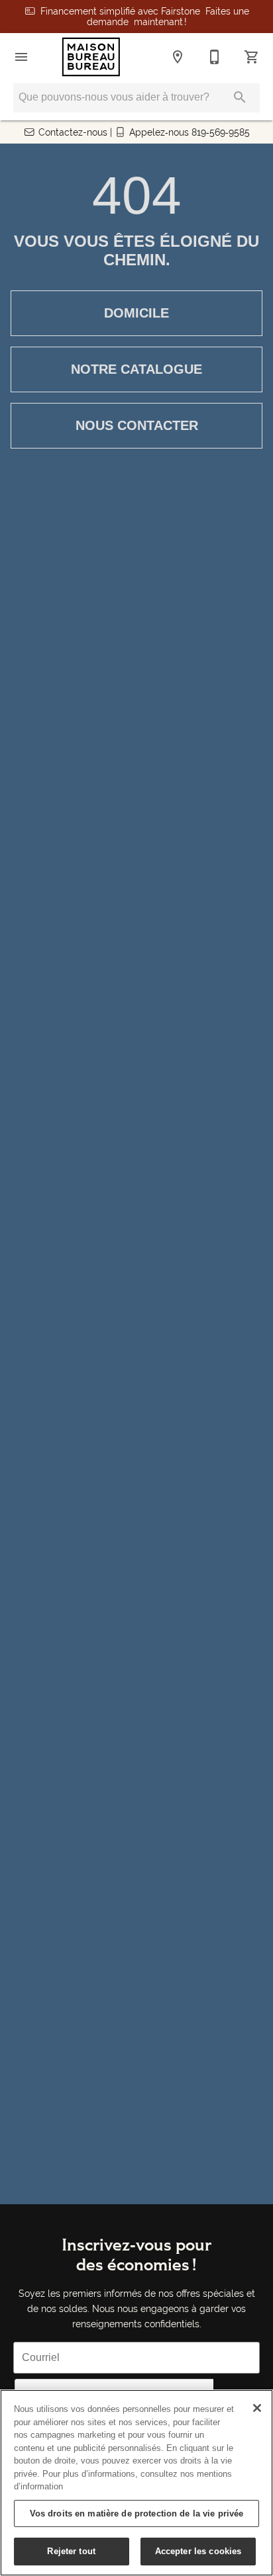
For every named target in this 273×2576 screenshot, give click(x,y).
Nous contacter (137, 425)
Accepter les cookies (198, 2551)
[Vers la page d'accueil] (91, 57)
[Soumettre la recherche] (240, 97)
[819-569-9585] (215, 57)
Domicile (136, 313)
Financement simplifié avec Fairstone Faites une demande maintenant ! (145, 17)
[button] (21, 57)
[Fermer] (257, 2408)
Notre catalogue (136, 369)
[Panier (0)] (252, 57)
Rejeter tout (71, 2551)
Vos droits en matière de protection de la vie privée (137, 2513)
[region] (136, 2483)
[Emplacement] (178, 57)
